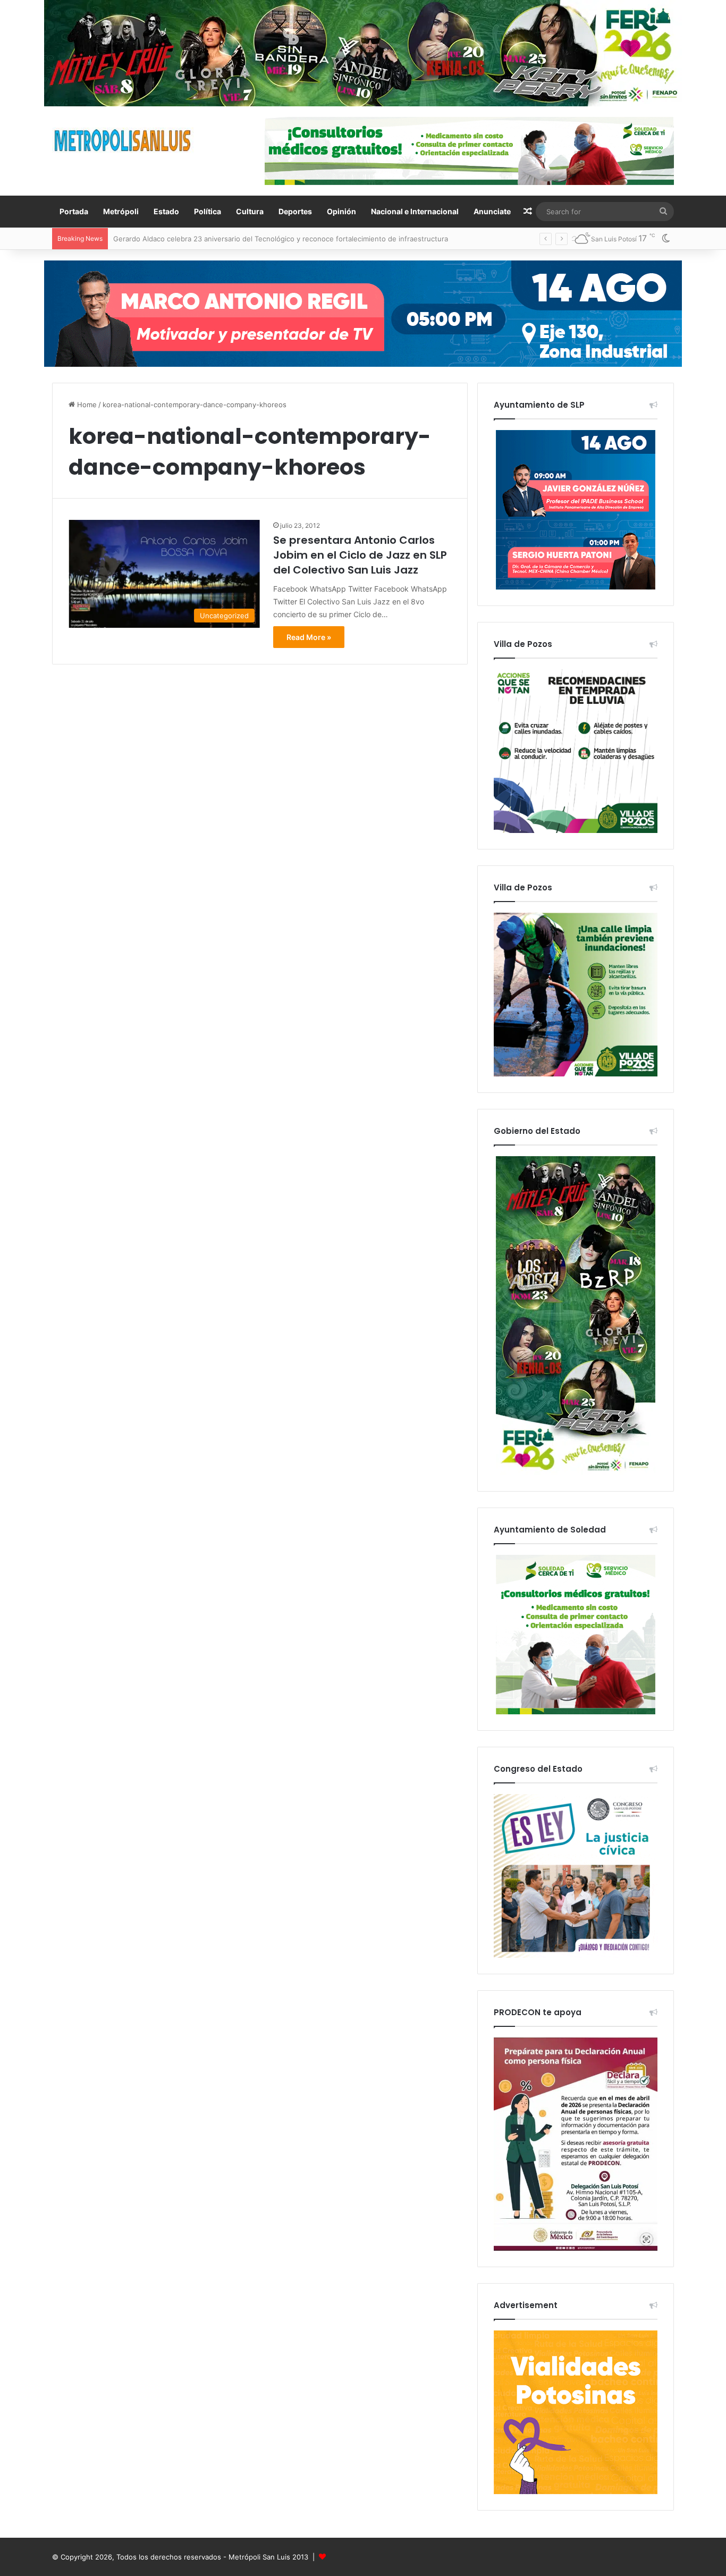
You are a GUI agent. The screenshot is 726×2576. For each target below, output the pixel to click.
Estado (166, 211)
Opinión (341, 211)
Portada (74, 211)
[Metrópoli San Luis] (123, 141)
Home (86, 405)
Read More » (309, 637)
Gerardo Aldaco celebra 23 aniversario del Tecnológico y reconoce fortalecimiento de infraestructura (281, 239)
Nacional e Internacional (415, 211)
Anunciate (492, 211)
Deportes (295, 211)
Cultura (250, 211)
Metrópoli (121, 211)
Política (208, 211)
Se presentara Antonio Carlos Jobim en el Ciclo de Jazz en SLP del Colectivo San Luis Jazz (360, 555)
